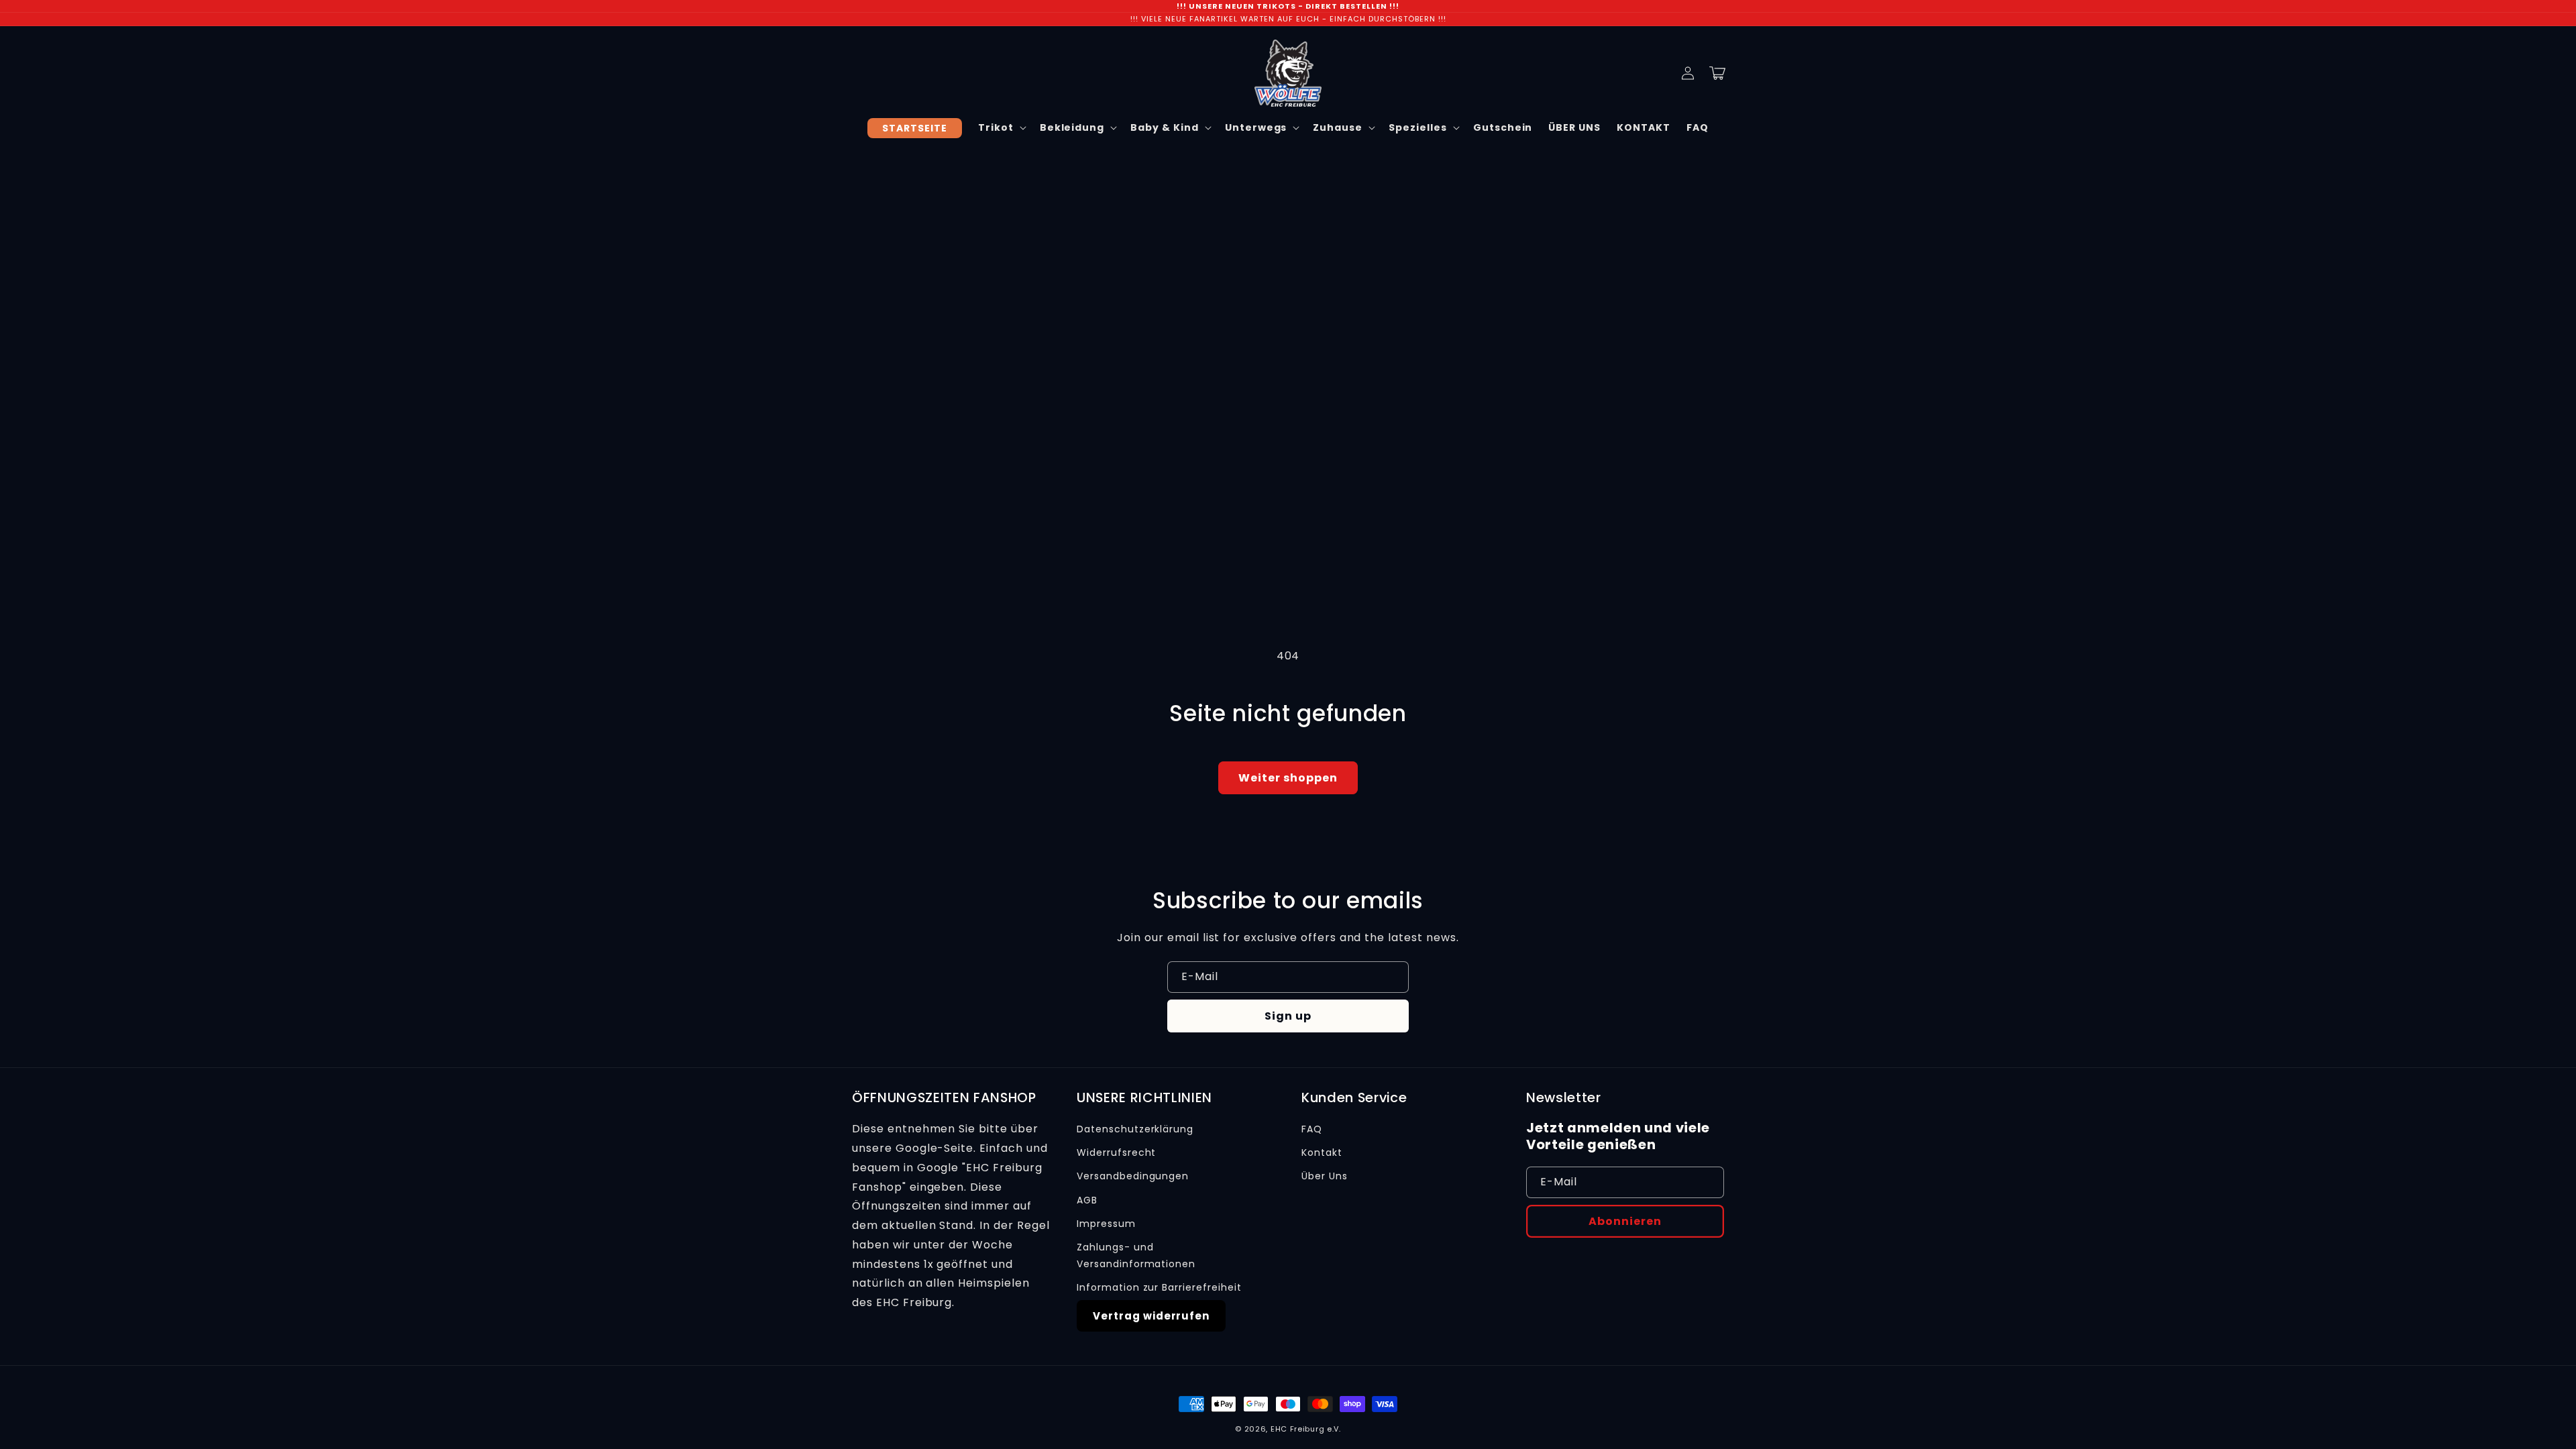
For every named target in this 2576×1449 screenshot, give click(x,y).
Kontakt (1322, 1152)
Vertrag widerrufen (1151, 1316)
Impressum (1106, 1224)
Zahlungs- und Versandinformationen (1136, 1255)
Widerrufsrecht (1116, 1152)
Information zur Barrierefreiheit (1159, 1287)
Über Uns (1325, 1176)
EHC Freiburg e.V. (1306, 1429)
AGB (1087, 1200)
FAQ (1312, 1129)
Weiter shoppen (1288, 778)
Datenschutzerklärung (1135, 1129)
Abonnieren (1625, 1221)
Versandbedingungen (1133, 1176)
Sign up (1288, 1016)
